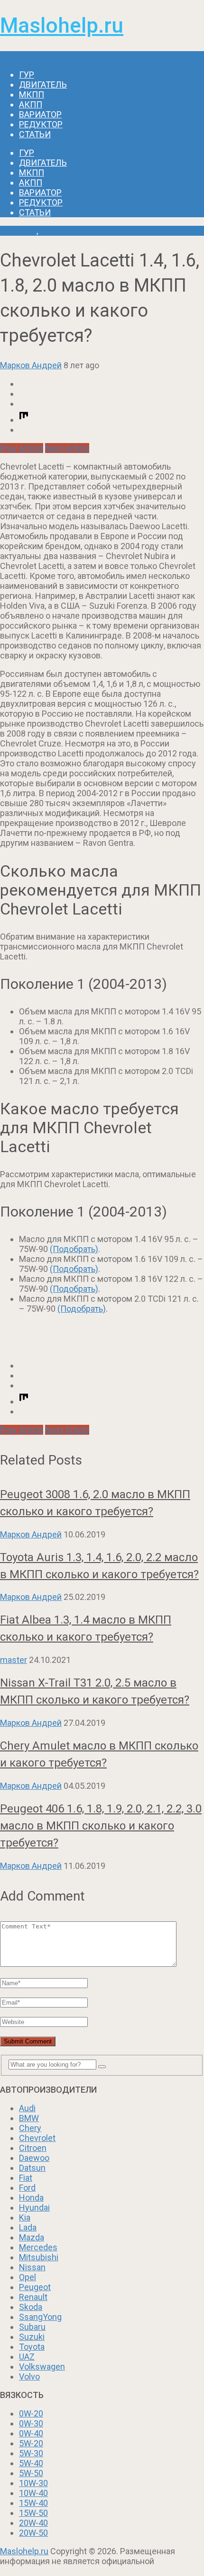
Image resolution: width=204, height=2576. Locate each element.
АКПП (31, 104)
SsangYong (40, 2317)
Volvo (29, 2376)
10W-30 (33, 2483)
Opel (28, 2277)
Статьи (35, 134)
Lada (28, 2227)
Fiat (26, 2178)
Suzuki (32, 2337)
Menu (11, 56)
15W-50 (33, 2513)
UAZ (27, 2357)
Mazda (32, 2237)
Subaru (32, 2327)
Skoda (31, 2307)
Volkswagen (42, 2367)
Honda (31, 2198)
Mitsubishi (39, 2257)
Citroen (33, 2148)
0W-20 (31, 2413)
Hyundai (34, 2207)
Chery (30, 2128)
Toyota (32, 2347)
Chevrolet (18, 231)
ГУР (27, 75)
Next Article (67, 448)
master (14, 1660)
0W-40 (31, 2433)
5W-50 (31, 2473)
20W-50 (33, 2533)
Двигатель (43, 84)
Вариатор (40, 114)
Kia (25, 2217)
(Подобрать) (74, 1249)
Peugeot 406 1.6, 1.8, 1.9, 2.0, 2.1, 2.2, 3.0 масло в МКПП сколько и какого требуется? (101, 1826)
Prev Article (22, 448)
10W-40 (33, 2493)
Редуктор (41, 124)
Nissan (32, 2267)
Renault (33, 2297)
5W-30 (31, 2453)
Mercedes (38, 2247)
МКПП (32, 94)
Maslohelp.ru (62, 26)
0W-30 (31, 2423)
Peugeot (35, 2287)
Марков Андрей (31, 365)
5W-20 (31, 2443)
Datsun (32, 2168)
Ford (27, 2188)
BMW (29, 2118)
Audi (27, 2108)
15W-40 (33, 2503)
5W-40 (31, 2463)
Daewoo (34, 2158)
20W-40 (33, 2523)
